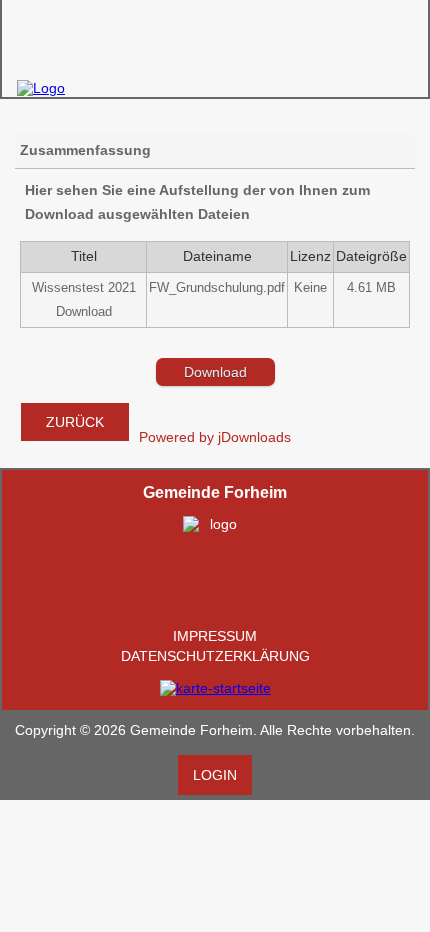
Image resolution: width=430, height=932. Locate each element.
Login (215, 775)
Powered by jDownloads (215, 437)
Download (215, 372)
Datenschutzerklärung (215, 656)
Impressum (215, 636)
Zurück (75, 422)
